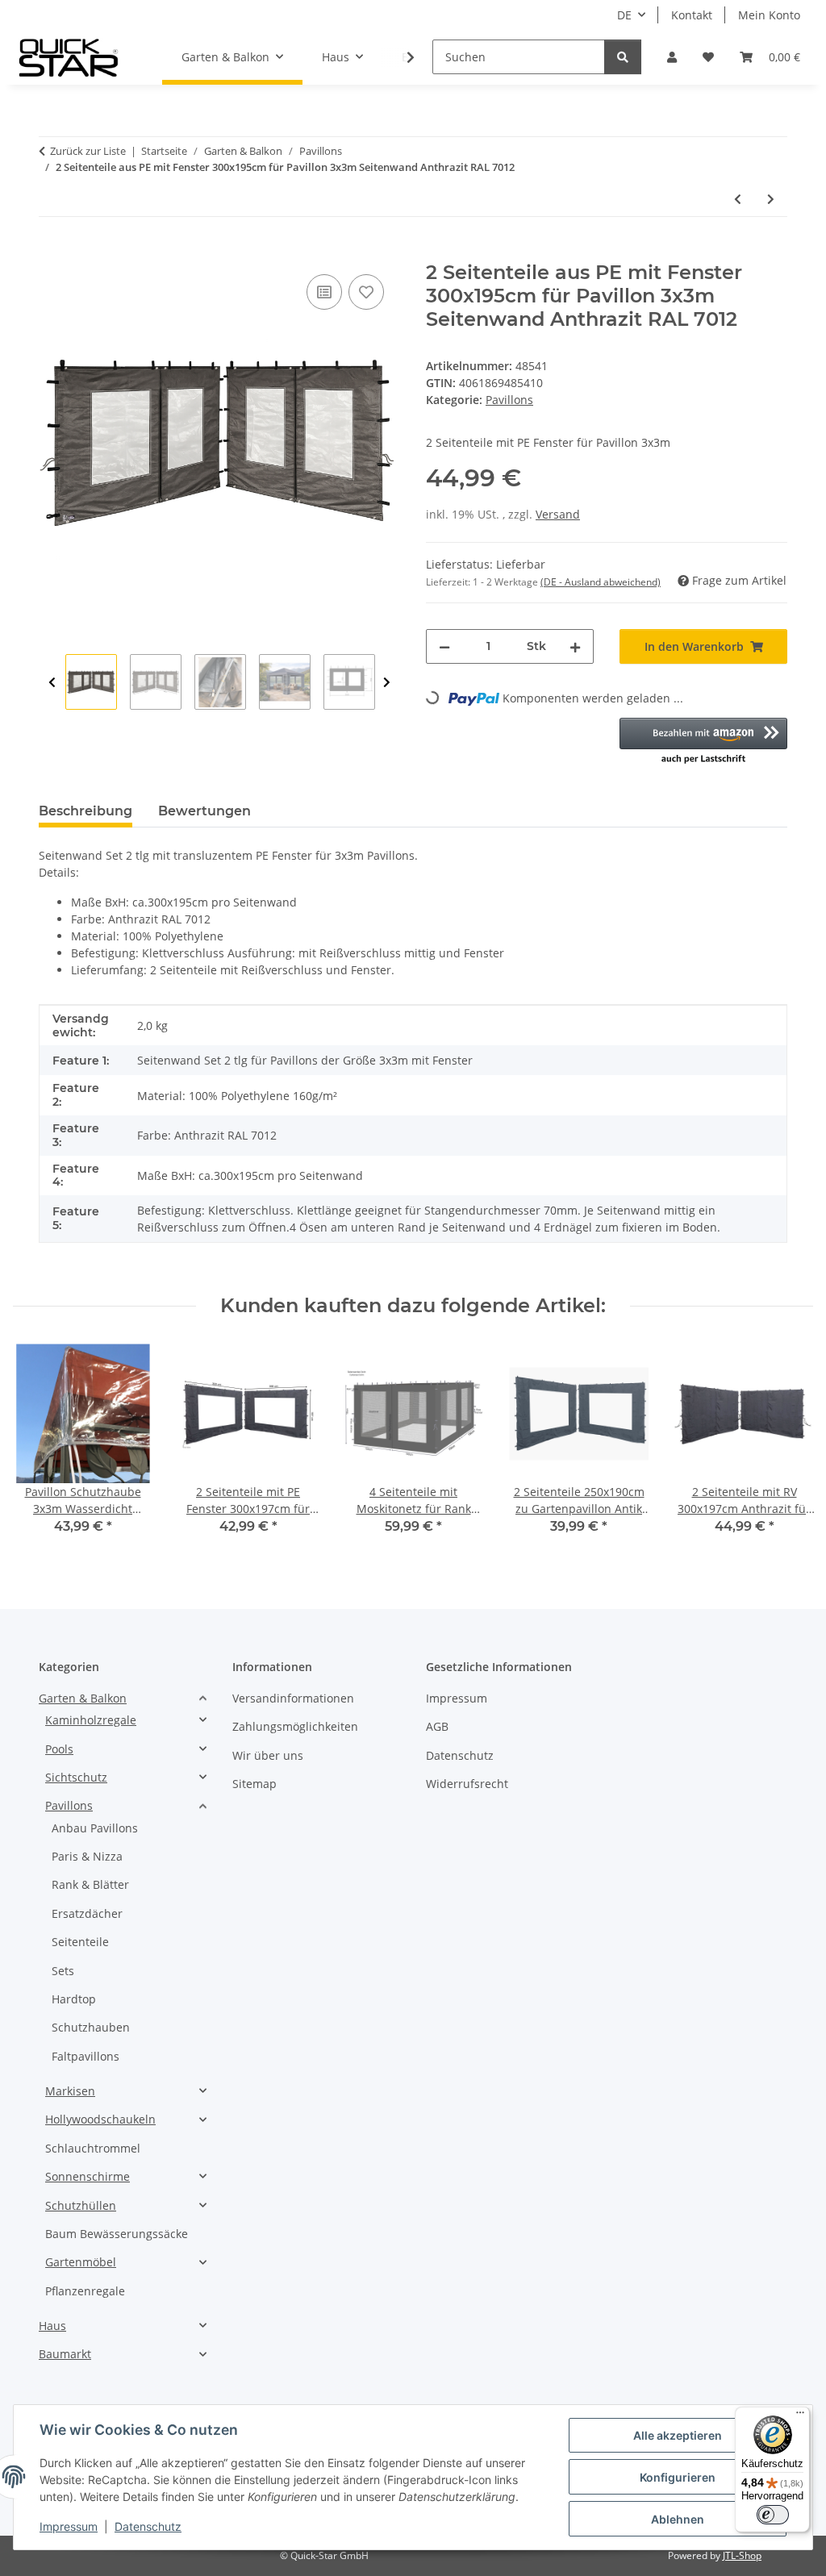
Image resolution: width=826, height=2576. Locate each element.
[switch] (773, 2515)
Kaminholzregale (91, 1720)
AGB (437, 1726)
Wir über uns (268, 1755)
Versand (558, 514)
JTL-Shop (742, 2555)
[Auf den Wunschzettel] (366, 292)
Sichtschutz (76, 1777)
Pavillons (509, 400)
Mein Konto (769, 15)
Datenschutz (148, 2526)
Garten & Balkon (83, 1698)
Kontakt (692, 15)
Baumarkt (65, 2354)
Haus (52, 2326)
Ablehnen (678, 2519)
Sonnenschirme (88, 2176)
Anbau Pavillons (95, 1828)
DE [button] (624, 15)
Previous (52, 683)
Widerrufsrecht (467, 1784)
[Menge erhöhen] (575, 646)
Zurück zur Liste (88, 151)
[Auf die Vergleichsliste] (324, 292)
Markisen (70, 2091)
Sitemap (254, 1784)
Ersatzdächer (87, 1913)
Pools (59, 1749)
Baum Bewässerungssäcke (117, 2234)
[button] (672, 57)
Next (387, 683)
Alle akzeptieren (678, 2435)
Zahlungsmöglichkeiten (295, 1726)
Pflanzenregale (85, 2291)
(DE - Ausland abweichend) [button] (601, 582)
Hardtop (74, 1999)
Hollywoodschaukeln (100, 2119)
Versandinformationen (293, 1698)
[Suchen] (623, 57)
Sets (63, 1971)
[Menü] (800, 2416)
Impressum (69, 2526)
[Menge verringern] (444, 646)
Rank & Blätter (90, 1884)
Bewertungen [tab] (204, 811)
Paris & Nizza (87, 1856)
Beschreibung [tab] (86, 811)
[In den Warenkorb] (52, 252)
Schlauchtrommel (93, 2148)
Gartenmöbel (81, 2262)
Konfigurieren (678, 2477)
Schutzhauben (91, 2027)
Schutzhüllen (81, 2205)
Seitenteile (80, 1942)
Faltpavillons (86, 2056)
